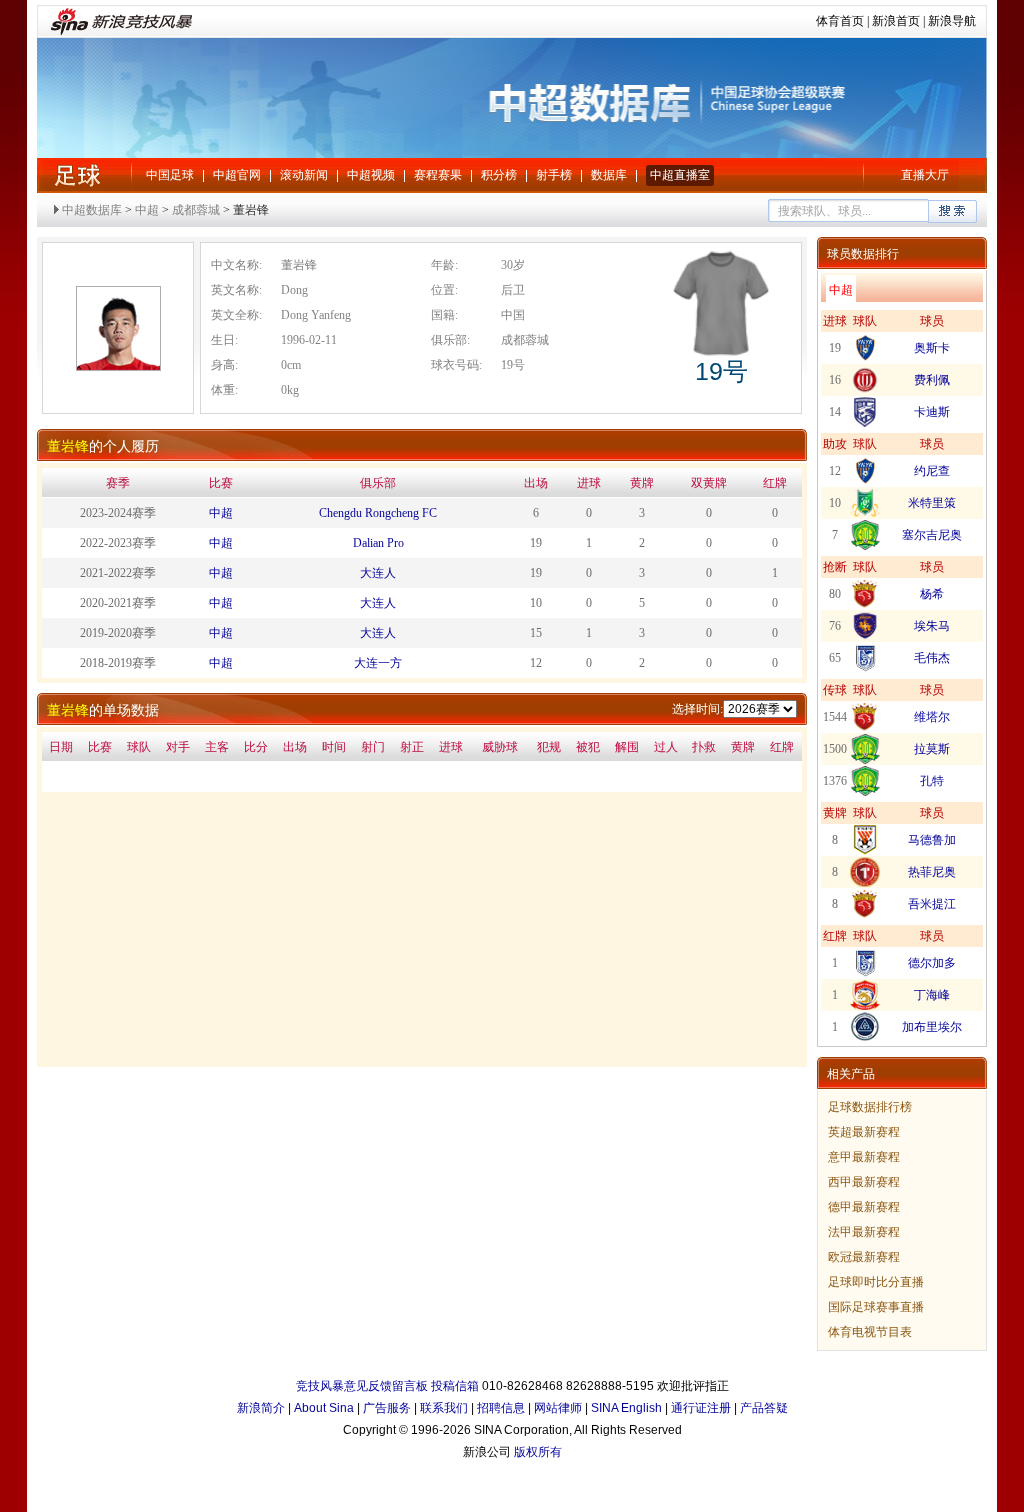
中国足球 (170, 175)
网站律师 (558, 1408)
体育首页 (840, 21)
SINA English (626, 1408)
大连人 (378, 573)
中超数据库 (92, 210)
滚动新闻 (304, 175)
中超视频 (371, 175)
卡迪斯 (932, 412)
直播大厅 (925, 175)
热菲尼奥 (932, 872)
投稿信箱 (455, 1386)
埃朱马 (932, 626)
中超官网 (237, 175)
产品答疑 (764, 1408)
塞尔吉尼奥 (932, 535)
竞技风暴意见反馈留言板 (362, 1386)
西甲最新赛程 (864, 1182)
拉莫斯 (932, 749)
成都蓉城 (196, 210)
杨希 (932, 594)
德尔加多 (932, 963)
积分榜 (499, 175)
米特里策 (932, 503)
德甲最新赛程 (864, 1207)
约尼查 (932, 471)
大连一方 (378, 663)
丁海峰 (932, 995)
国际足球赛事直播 (876, 1307)
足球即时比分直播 (876, 1282)
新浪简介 (261, 1408)
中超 (77, 175)
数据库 (609, 175)
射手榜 (554, 175)
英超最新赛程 (864, 1132)
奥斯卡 (932, 348)
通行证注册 (701, 1408)
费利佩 (932, 380)
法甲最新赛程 (864, 1232)
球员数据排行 (863, 254)
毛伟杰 (932, 658)
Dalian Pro (378, 543)
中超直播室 (680, 175)
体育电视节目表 (870, 1332)
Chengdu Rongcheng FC (378, 513)
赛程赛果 (438, 175)
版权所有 (538, 1452)
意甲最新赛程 (864, 1157)
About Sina (324, 1408)
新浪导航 (952, 21)
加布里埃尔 (932, 1027)
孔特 (932, 781)
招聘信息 (501, 1408)
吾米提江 (932, 904)
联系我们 (444, 1408)
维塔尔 (932, 717)
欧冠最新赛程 (864, 1257)
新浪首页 (896, 21)
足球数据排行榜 (870, 1107)
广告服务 (387, 1408)
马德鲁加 (932, 840)
